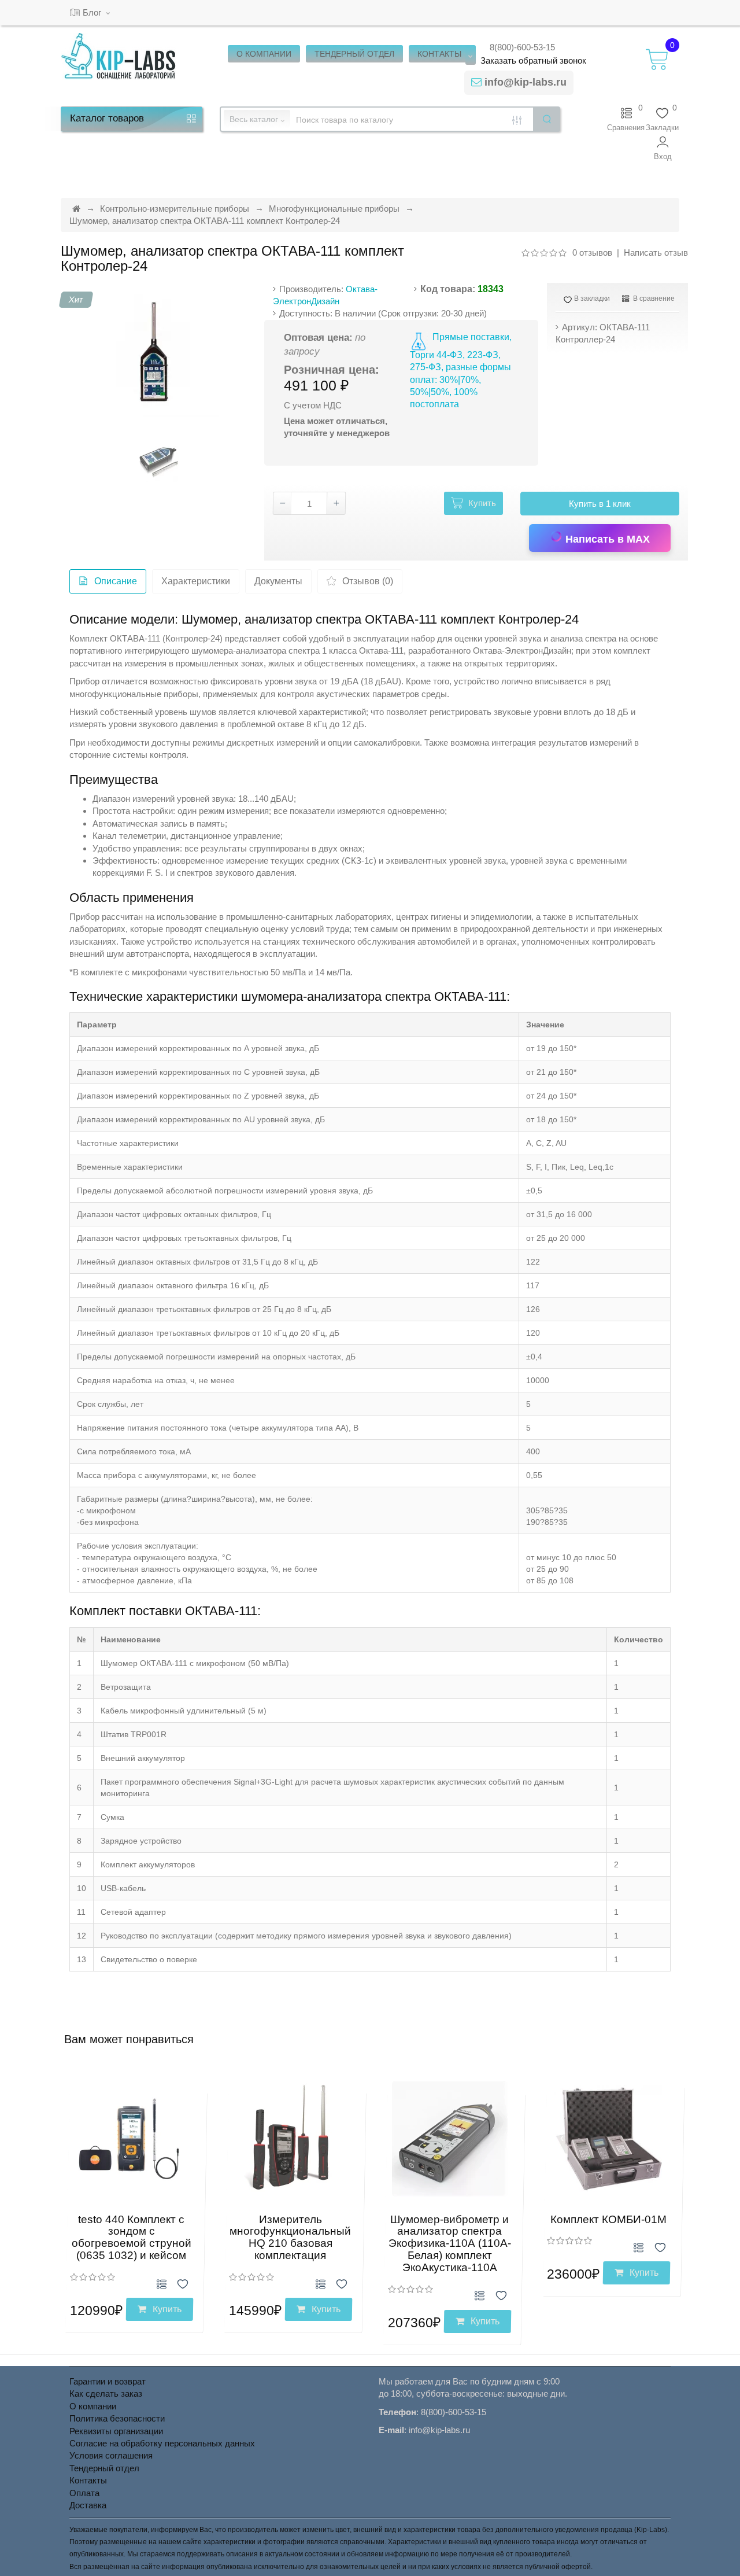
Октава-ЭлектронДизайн (522, 651)
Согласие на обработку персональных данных (162, 2443)
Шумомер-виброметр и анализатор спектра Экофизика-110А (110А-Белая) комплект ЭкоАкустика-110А (450, 2244)
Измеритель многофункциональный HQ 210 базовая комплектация (290, 2238)
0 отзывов (592, 253)
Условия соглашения (111, 2455)
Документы (278, 581)
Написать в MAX (606, 539)
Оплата (84, 2493)
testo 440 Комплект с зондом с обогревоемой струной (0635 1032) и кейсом (132, 2238)
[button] (663, 148)
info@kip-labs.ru (526, 82)
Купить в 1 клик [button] (600, 504)
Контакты (88, 2480)
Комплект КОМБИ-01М (608, 2219)
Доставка (88, 2505)
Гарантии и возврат (108, 2381)
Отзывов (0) (368, 581)
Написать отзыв (656, 253)
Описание (116, 581)
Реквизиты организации (116, 2431)
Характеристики (196, 581)
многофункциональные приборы (134, 694)
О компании (93, 2406)
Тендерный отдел (104, 2468)
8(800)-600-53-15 (522, 47)
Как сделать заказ (106, 2393)
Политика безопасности (117, 2418)
